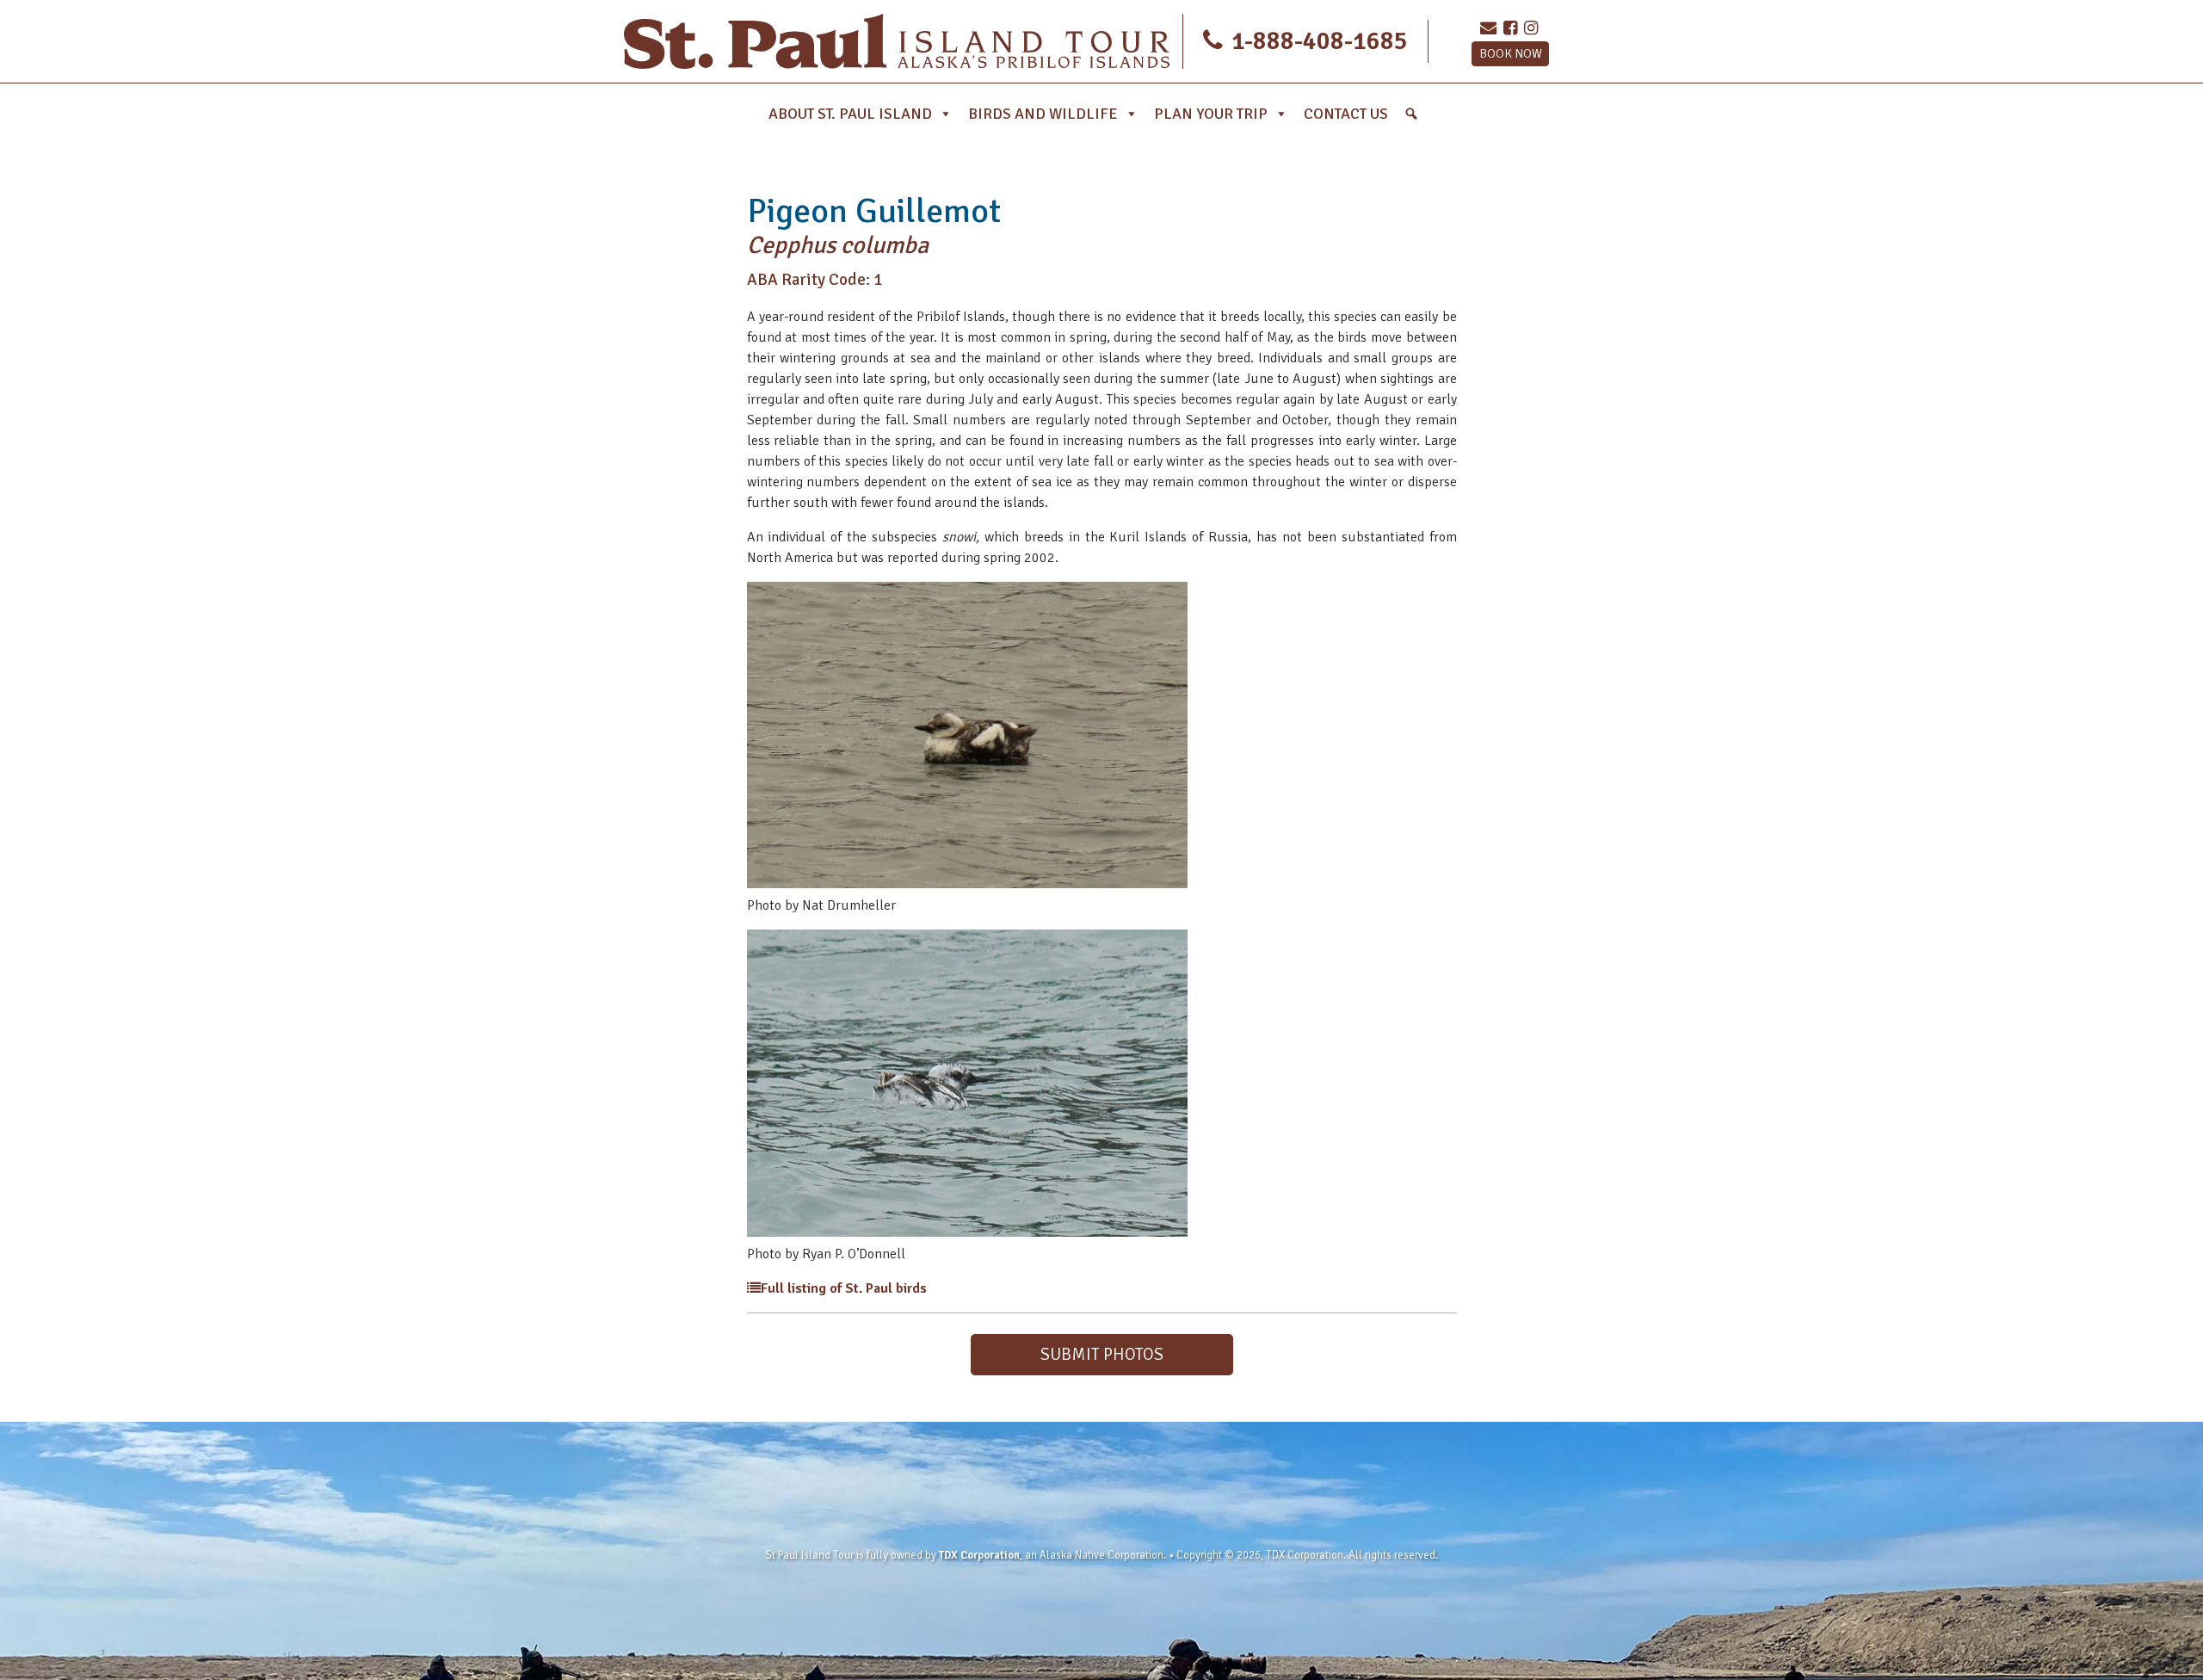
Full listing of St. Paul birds (844, 1288)
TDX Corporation (979, 1555)
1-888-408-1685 (1317, 41)
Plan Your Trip (1211, 114)
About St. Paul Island (850, 114)
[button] (1411, 114)
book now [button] (1511, 53)
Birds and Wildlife (1043, 114)
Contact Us (1346, 114)
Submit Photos (1102, 1354)
